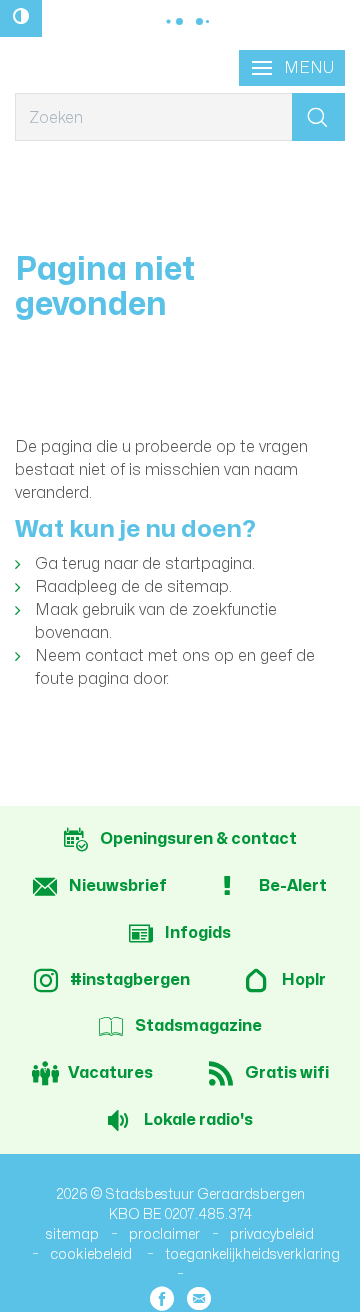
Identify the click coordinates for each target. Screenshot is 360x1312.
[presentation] (292, 68)
